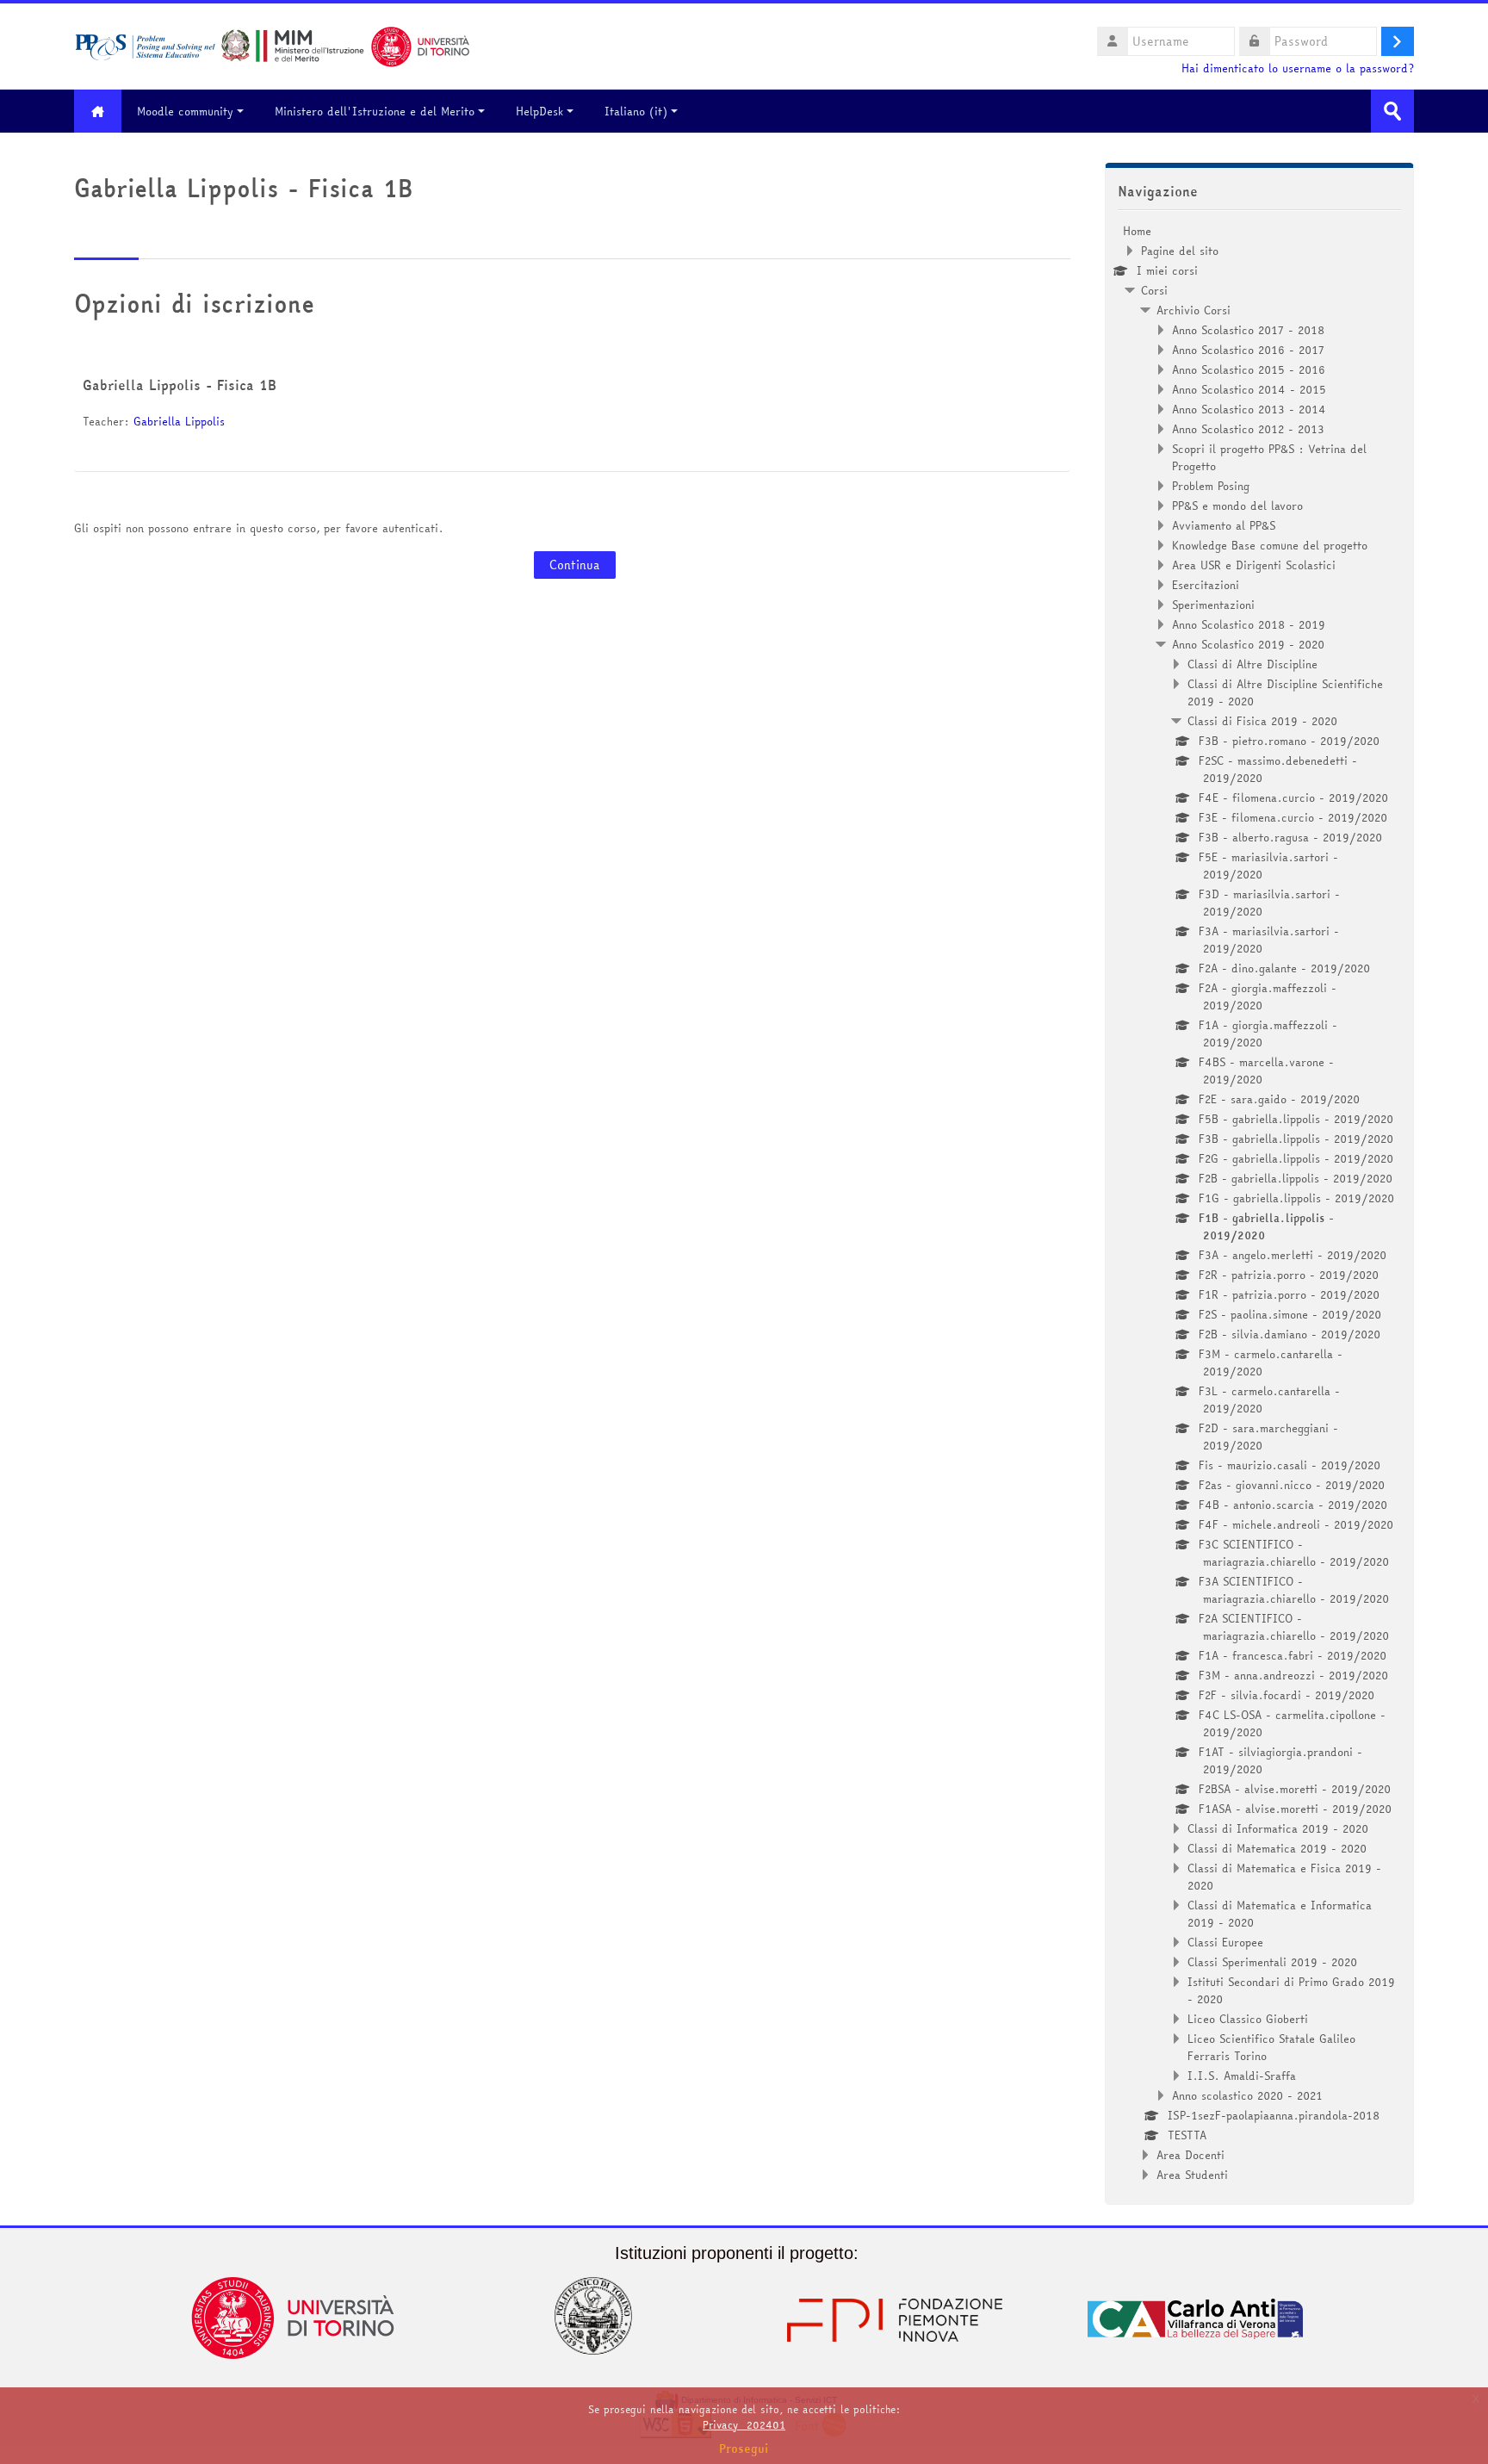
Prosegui (744, 2448)
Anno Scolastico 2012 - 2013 (1248, 429)
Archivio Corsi (1193, 310)
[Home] (272, 45)
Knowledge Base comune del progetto (1270, 545)
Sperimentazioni (1213, 605)
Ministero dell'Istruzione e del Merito (375, 111)
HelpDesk (539, 111)
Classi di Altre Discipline (1252, 664)
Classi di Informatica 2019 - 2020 (1278, 1828)
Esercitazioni (1206, 585)
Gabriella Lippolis (179, 421)
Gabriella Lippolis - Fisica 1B (180, 385)
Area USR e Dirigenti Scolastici (1254, 565)
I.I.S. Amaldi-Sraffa (1242, 2076)
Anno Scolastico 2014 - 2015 (1249, 389)
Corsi (1154, 290)
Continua (575, 565)
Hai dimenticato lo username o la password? (1298, 68)
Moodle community (185, 111)
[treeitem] (1259, 1203)
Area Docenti (1190, 2155)
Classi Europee (1225, 1942)
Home (1137, 231)
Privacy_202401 (744, 2425)
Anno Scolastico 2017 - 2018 (1248, 330)
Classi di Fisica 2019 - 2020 (1262, 721)
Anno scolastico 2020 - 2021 (1247, 2095)
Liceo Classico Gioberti (1248, 2019)
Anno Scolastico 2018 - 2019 (1249, 624)
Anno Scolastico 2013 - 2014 (1249, 409)
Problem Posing (1211, 486)
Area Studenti (1192, 2175)
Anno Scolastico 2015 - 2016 (1249, 369)
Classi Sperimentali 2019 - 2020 (1272, 1962)
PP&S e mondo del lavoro (1237, 506)
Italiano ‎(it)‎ (636, 111)
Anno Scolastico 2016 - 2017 (1248, 350)
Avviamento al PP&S (1224, 525)
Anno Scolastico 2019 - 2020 (1248, 644)
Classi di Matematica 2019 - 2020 (1277, 1848)
